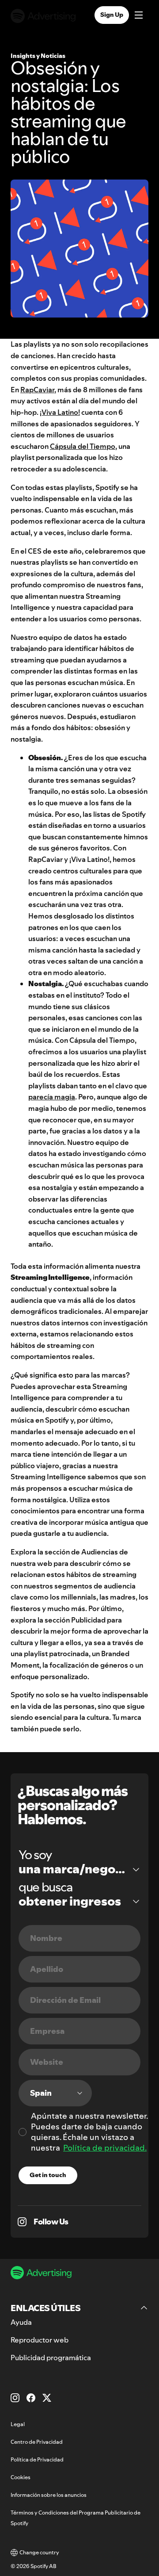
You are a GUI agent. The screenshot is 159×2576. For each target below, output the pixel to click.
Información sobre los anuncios (49, 2495)
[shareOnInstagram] (22, 2222)
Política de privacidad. (105, 2148)
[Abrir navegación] (139, 16)
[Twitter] (47, 2398)
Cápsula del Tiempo (83, 446)
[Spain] (55, 2093)
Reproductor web (40, 2340)
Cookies (21, 2477)
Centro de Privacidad (37, 2442)
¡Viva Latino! (60, 412)
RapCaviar (37, 390)
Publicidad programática (51, 2358)
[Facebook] (31, 2398)
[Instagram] (15, 2398)
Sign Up (112, 15)
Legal (18, 2424)
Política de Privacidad (37, 2459)
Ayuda (21, 2322)
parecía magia (52, 1097)
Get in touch (48, 2175)
